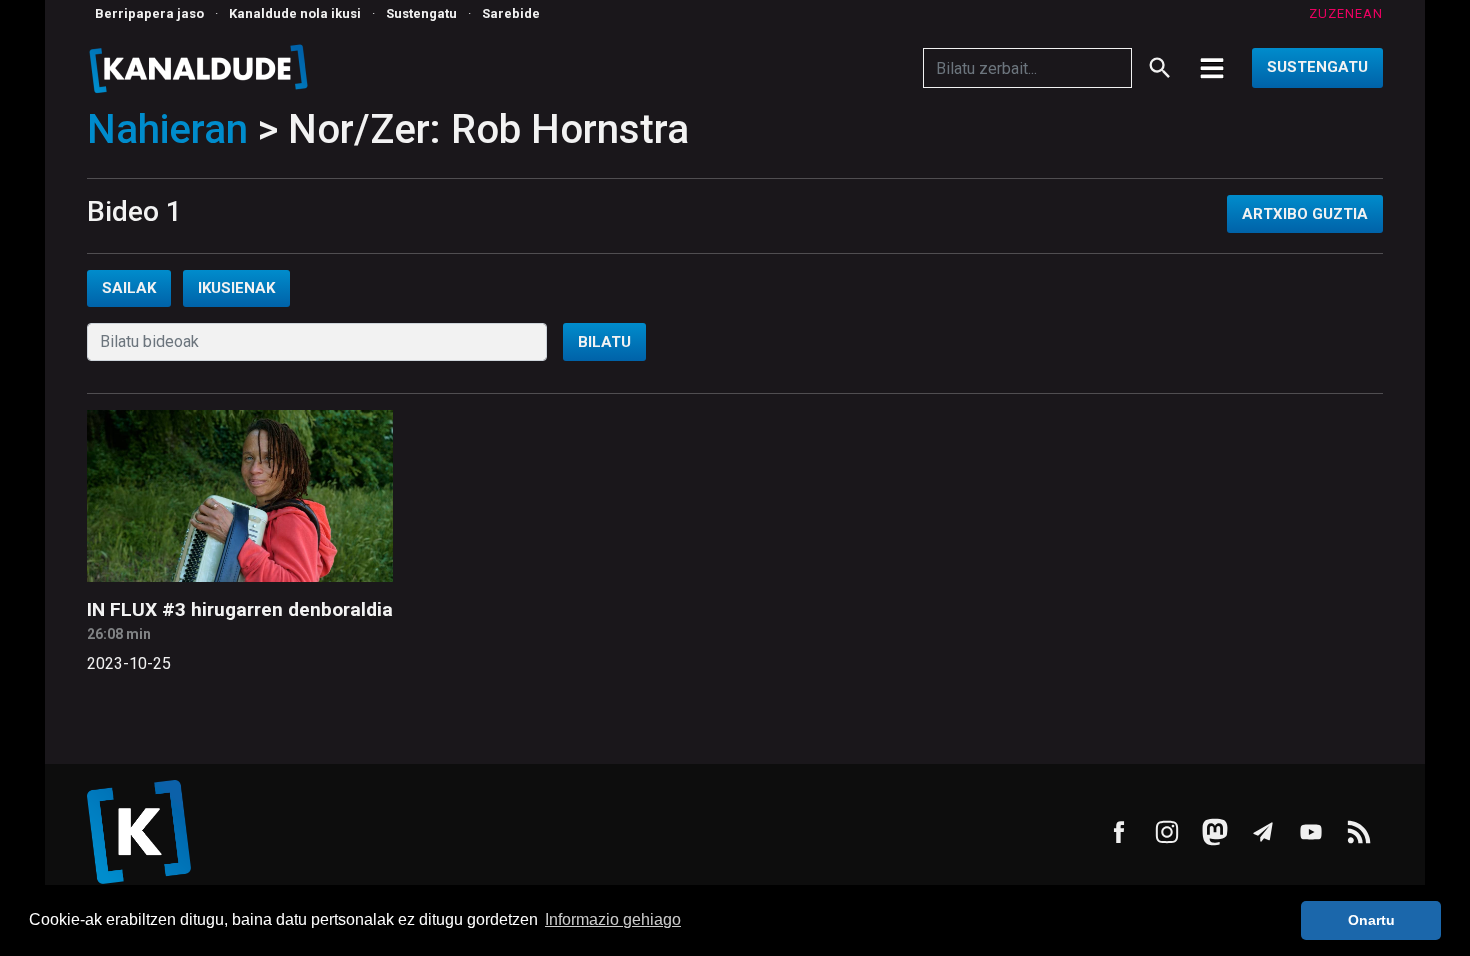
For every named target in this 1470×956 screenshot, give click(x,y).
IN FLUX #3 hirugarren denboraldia (240, 609)
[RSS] (1359, 832)
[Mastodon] (1215, 832)
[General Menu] (1212, 68)
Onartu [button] (1371, 920)
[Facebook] (1119, 832)
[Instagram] (1167, 832)
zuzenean (1346, 13)
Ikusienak (236, 288)
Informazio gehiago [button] (613, 919)
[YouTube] (1311, 832)
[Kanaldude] (201, 68)
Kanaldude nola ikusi (295, 13)
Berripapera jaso (149, 13)
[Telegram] (1263, 832)
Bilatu (604, 342)
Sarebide (511, 13)
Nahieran (167, 129)
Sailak (129, 288)
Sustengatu (421, 13)
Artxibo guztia (1305, 214)
